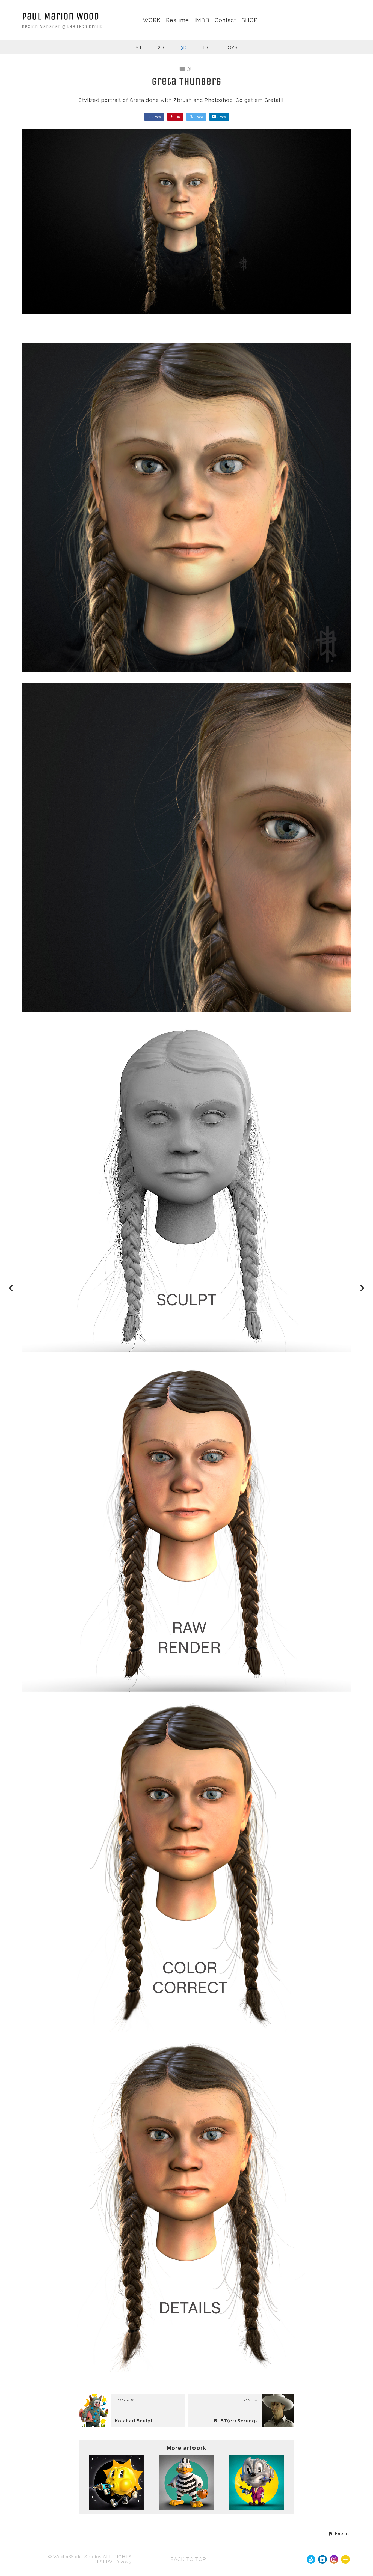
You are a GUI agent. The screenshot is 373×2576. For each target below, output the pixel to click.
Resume (177, 20)
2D (161, 48)
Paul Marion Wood (61, 16)
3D (184, 48)
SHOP (250, 20)
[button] (339, 2534)
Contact (225, 20)
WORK (152, 20)
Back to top (188, 2559)
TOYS (231, 48)
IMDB (202, 20)
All (138, 48)
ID (206, 48)
